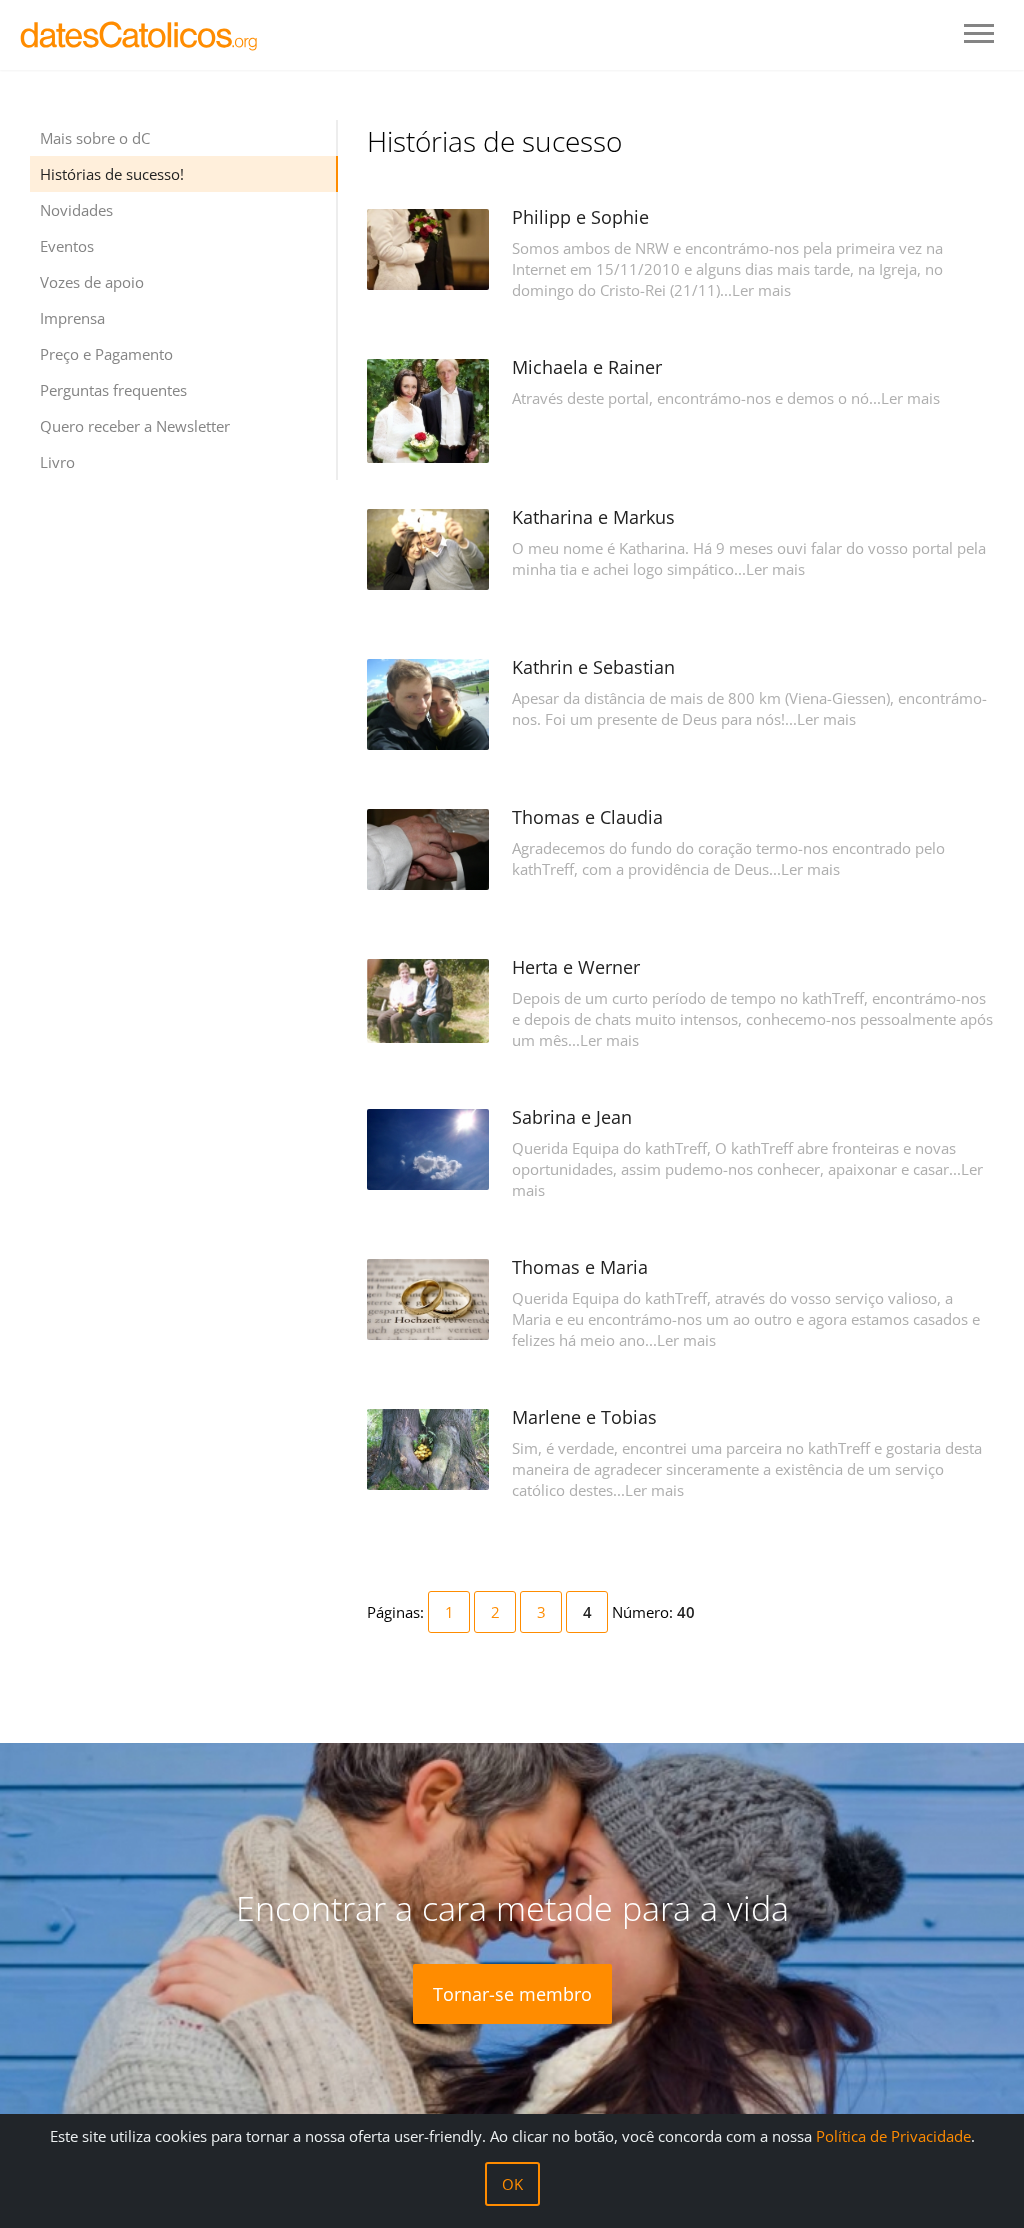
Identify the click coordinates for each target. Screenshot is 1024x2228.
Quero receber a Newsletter (135, 426)
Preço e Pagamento (106, 354)
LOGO (140, 35)
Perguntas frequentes (113, 390)
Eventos (67, 246)
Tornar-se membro (512, 1994)
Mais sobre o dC (95, 138)
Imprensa (72, 318)
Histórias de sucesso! (112, 174)
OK (512, 2184)
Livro (57, 462)
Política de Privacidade (893, 2136)
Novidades (76, 210)
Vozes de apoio (92, 282)
